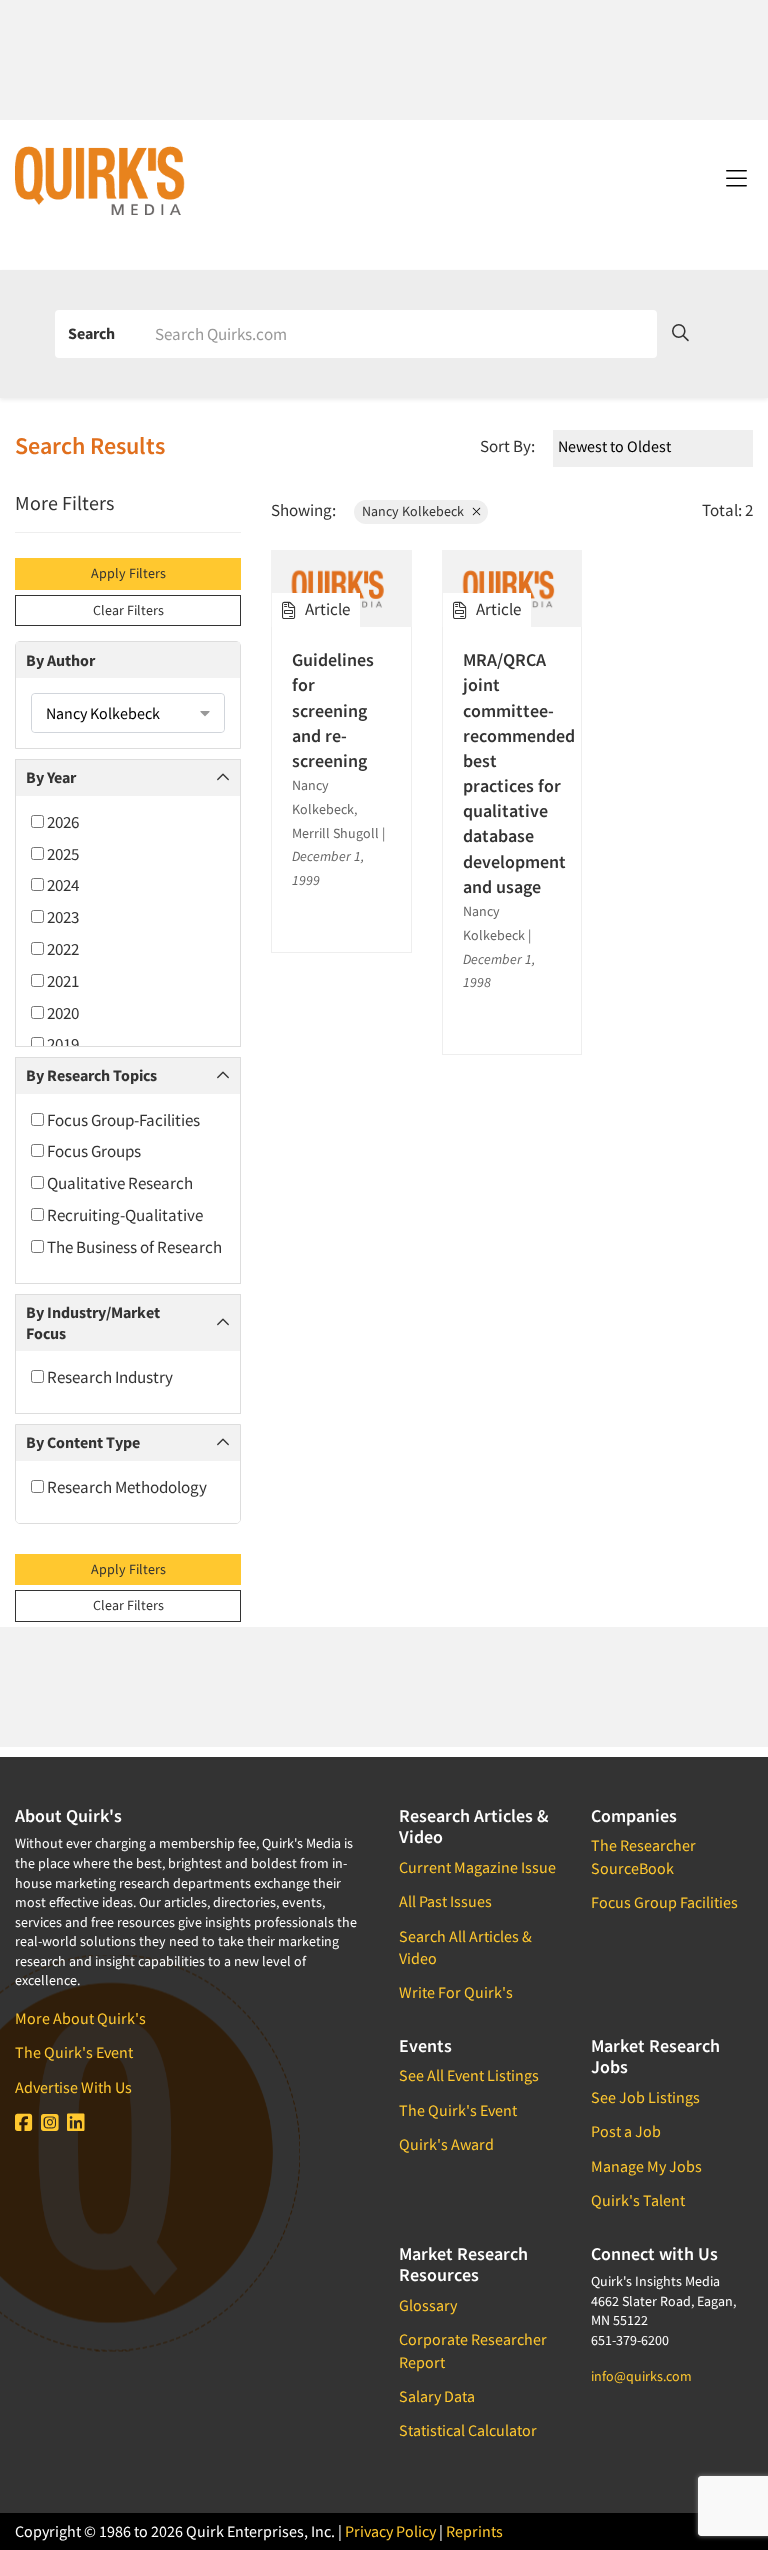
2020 (61, 1013)
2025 (61, 854)
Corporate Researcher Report (473, 2350)
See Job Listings (645, 2097)
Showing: (303, 510)
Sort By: (507, 446)
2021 (61, 981)
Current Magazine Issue (477, 1867)
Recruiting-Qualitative (123, 1215)
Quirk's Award (446, 2144)
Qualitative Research (118, 1183)
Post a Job (626, 2131)
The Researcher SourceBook (643, 1856)
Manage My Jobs (646, 2166)
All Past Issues (445, 1901)
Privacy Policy (390, 2531)
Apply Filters (128, 573)
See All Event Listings (469, 2075)
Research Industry (108, 1377)
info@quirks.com (641, 2376)
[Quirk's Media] (100, 180)
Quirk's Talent (638, 2200)
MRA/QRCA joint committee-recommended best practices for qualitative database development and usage (512, 773)
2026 (61, 822)
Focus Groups (92, 1151)
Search (91, 333)
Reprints (474, 2531)
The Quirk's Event (74, 2052)
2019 (61, 1044)
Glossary (428, 2305)
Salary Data (437, 2396)
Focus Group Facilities (664, 1902)
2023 (61, 917)
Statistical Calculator (468, 2430)
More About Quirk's (80, 2018)
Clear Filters (128, 610)
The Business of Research (133, 1247)
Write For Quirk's (456, 1992)
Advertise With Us (73, 2087)
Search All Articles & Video (465, 1947)
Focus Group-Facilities (122, 1120)
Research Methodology (125, 1487)
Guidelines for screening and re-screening (333, 710)
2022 (61, 949)
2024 (61, 885)
